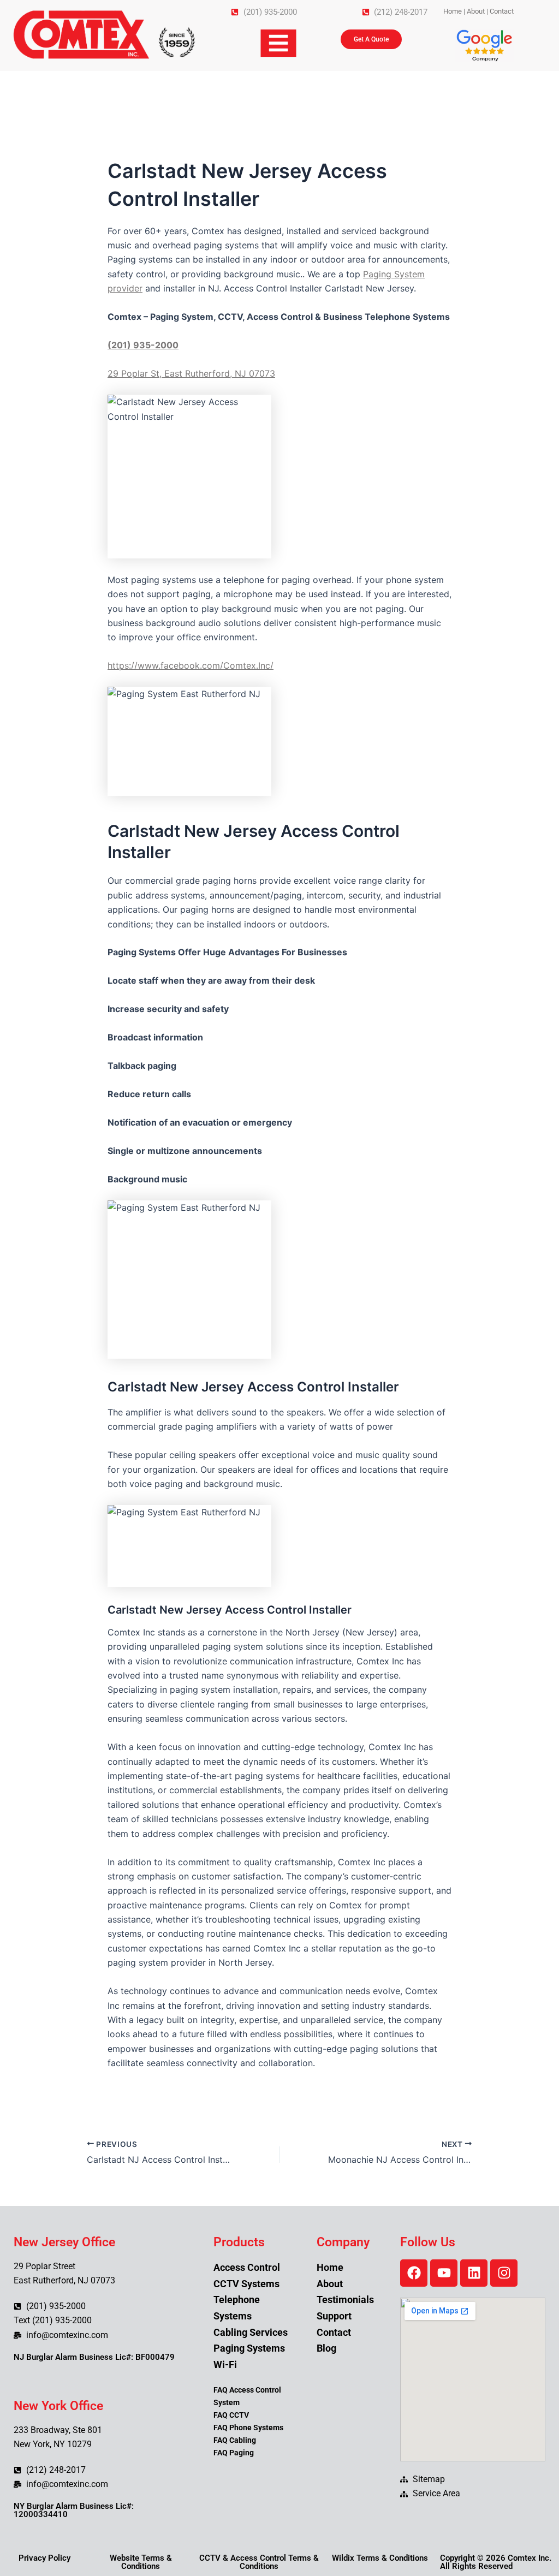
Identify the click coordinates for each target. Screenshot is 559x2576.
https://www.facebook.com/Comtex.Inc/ (191, 665)
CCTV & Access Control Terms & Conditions (259, 2562)
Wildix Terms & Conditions (380, 2558)
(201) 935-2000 (143, 345)
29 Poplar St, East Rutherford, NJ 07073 (191, 373)
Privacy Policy (44, 2558)
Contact (502, 11)
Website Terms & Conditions (141, 2562)
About (476, 11)
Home (453, 11)
